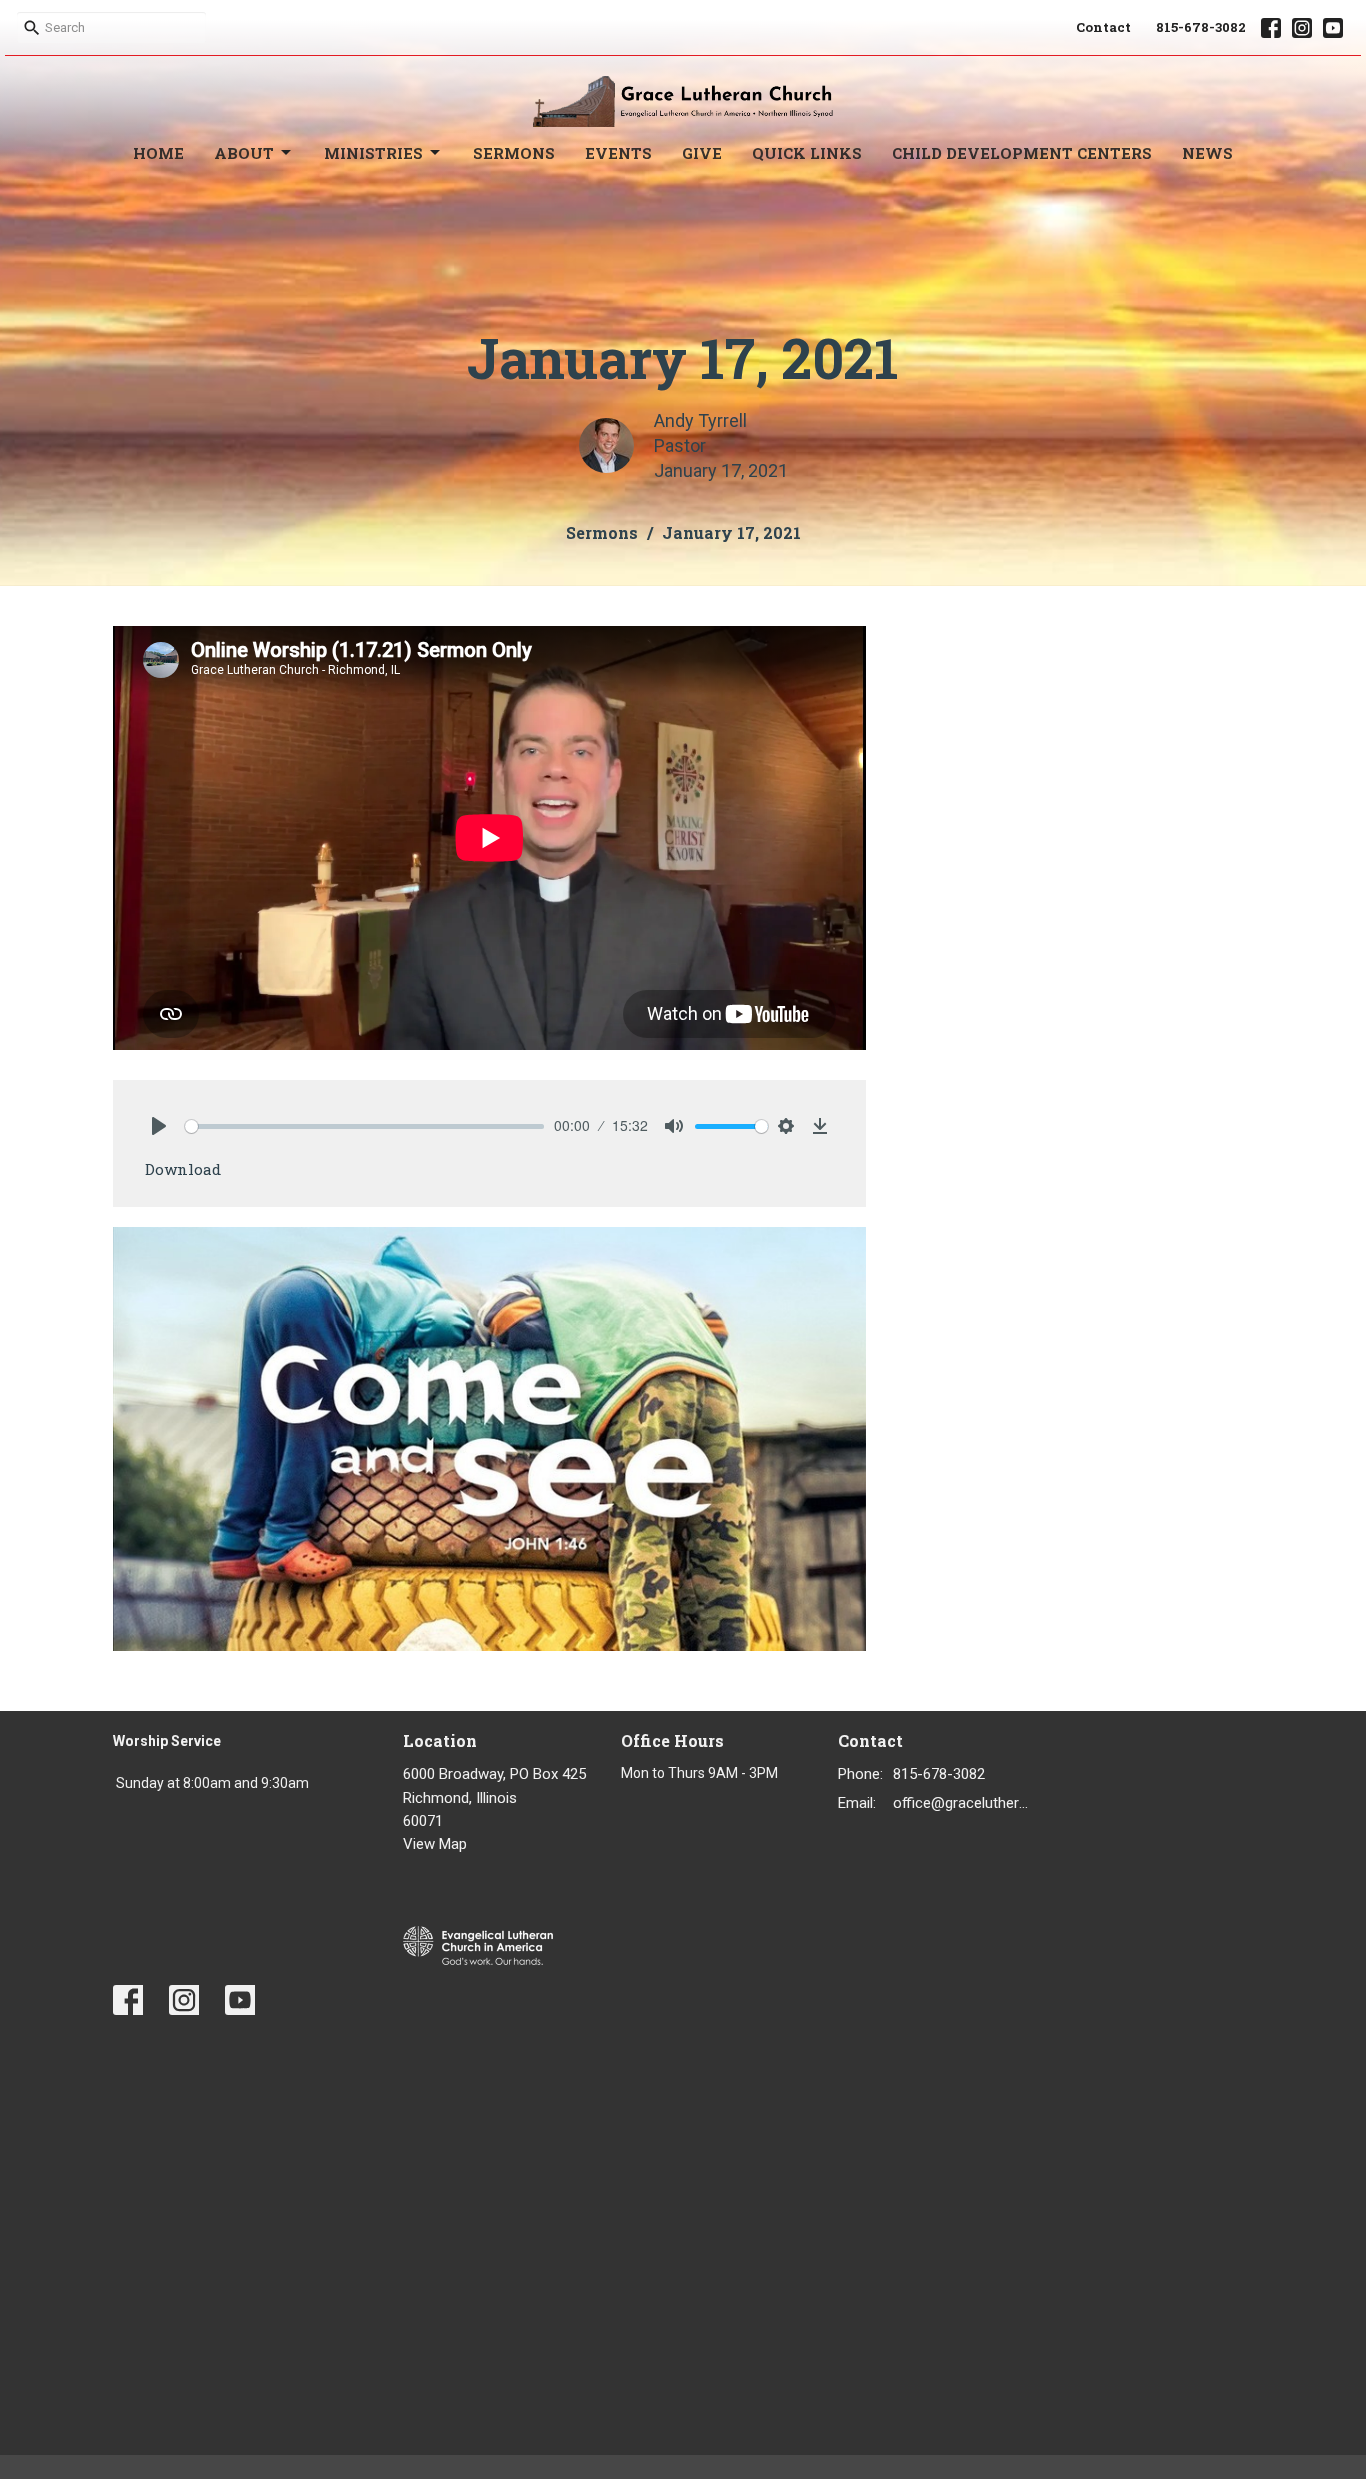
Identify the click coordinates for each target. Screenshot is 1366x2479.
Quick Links (807, 153)
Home (158, 153)
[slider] (364, 1126)
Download (183, 1169)
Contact (1103, 27)
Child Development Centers (1022, 153)
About (244, 153)
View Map (435, 1844)
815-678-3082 (1201, 27)
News (1207, 153)
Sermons (514, 153)
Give (702, 153)
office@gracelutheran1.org (964, 1803)
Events (618, 153)
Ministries (373, 153)
